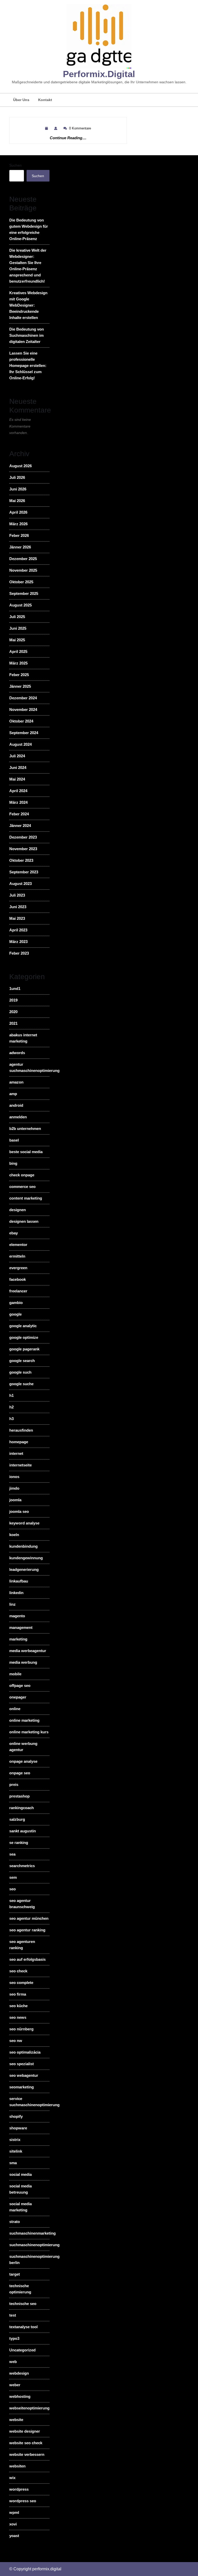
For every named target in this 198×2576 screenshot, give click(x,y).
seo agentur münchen (29, 1918)
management (21, 1627)
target (15, 2274)
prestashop (19, 1796)
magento (17, 1616)
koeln (14, 1535)
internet (16, 1453)
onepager (18, 1697)
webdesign (19, 2373)
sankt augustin (23, 1831)
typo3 (14, 2338)
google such (20, 1372)
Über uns (21, 100)
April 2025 (18, 651)
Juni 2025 (18, 628)
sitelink (16, 2151)
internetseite (20, 1465)
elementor (18, 1245)
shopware (18, 2128)
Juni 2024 (18, 768)
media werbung (23, 1662)
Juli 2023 (17, 895)
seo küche (18, 2006)
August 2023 (20, 884)
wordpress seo (23, 2501)
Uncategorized (22, 2350)
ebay (14, 1233)
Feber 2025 (19, 675)
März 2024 (18, 802)
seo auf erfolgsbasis (27, 1959)
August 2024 (20, 744)
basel (14, 1140)
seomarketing (22, 2087)
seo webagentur (24, 2075)
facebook (18, 1279)
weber (15, 2385)
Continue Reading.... (68, 138)
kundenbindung (23, 1546)
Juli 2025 (17, 617)
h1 (11, 1395)
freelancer (18, 1291)
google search (22, 1361)
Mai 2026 (17, 501)
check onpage (22, 1175)
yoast (14, 2536)
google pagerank (24, 1349)
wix (12, 2478)
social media (20, 2174)
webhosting (20, 2396)
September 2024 (24, 733)
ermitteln (17, 1256)
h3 (11, 1419)
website (16, 2420)
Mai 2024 (17, 779)
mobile (15, 1674)
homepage (19, 1442)
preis (14, 1785)
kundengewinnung (26, 1558)
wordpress (19, 2489)
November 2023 (23, 849)
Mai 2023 (17, 918)
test (13, 2315)
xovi (13, 2524)
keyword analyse (24, 1523)
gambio (16, 1303)
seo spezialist (22, 2064)
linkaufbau (19, 1581)
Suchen (15, 165)
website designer (25, 2431)
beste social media (26, 1152)
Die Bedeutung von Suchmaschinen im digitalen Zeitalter (27, 335)
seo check (18, 1971)
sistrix (15, 2140)
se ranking (19, 1843)
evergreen (18, 1268)
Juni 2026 (18, 489)
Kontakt (45, 100)
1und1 (15, 988)
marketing (18, 1639)
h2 (11, 1407)
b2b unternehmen (25, 1129)
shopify (16, 2116)
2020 (13, 1012)
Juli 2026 (17, 477)
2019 (13, 1000)
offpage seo (20, 1685)
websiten (17, 2466)
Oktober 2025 (21, 582)
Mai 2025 (17, 640)
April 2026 (18, 512)
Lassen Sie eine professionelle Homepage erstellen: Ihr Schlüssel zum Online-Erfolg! (28, 366)
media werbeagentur (28, 1651)
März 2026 (18, 524)
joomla (15, 1500)
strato (15, 2222)
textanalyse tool (23, 2327)
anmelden (18, 1117)
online (15, 1709)
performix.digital (99, 74)
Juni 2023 (18, 907)
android (16, 1105)
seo (13, 1889)
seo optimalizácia (25, 2052)
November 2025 (23, 570)
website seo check (26, 2443)
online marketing (24, 1720)
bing (13, 1163)
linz (13, 1604)
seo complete (21, 1983)
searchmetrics (22, 1866)
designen (18, 1210)
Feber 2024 (19, 814)
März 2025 (18, 663)
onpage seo (20, 1773)
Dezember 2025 (23, 559)
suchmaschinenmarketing (32, 2233)
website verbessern (27, 2454)
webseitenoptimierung (29, 2408)
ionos (14, 1477)
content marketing (26, 1198)
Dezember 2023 (23, 837)
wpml (14, 2512)
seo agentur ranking (27, 1930)
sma (13, 2163)
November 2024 (23, 709)
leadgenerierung (24, 1569)
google (15, 1314)
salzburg (17, 1819)
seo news (18, 2017)
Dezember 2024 (23, 698)
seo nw (16, 2041)
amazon (16, 1082)
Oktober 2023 (21, 860)
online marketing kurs (29, 1732)
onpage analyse (23, 1761)
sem (13, 1877)
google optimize (24, 1337)
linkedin (16, 1593)
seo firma (18, 1994)
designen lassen (24, 1221)
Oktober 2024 (21, 721)
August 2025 (20, 605)
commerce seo (22, 1187)
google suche (21, 1384)
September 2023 (24, 872)
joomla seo (19, 1511)
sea (12, 1854)
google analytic (23, 1326)
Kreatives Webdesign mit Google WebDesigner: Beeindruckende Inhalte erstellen (28, 305)
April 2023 (18, 930)
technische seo (23, 2304)
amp (13, 1094)
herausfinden (21, 1430)
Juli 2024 (17, 756)
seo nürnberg (21, 2029)
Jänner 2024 (20, 826)
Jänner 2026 (20, 547)
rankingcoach (22, 1808)
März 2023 (18, 942)
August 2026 (20, 466)
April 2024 (18, 791)
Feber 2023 (19, 953)
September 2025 (24, 593)
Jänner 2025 (20, 686)
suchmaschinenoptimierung (34, 2245)
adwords (17, 1053)
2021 (13, 1023)
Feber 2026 (19, 535)
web (13, 2362)
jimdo (14, 1488)
